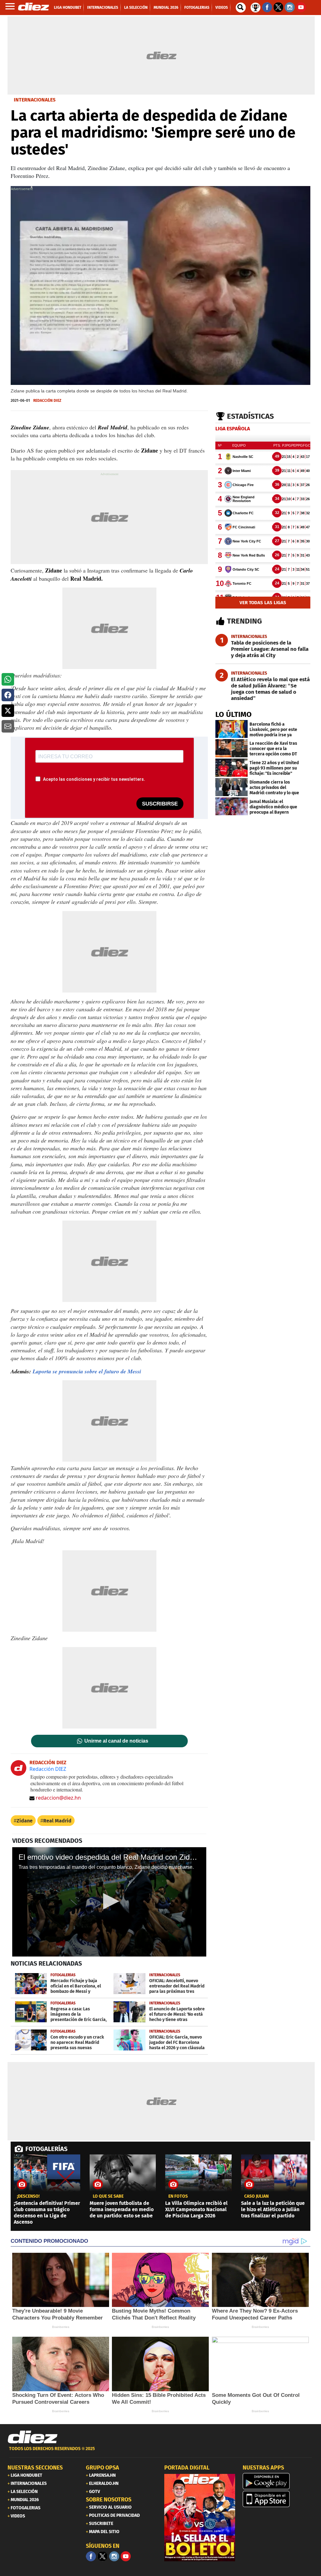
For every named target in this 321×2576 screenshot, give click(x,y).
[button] (8, 679)
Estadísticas (250, 416)
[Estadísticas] (255, 7)
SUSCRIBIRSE (160, 804)
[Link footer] (33, 2437)
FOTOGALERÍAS (46, 2149)
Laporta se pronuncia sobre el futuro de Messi (87, 1371)
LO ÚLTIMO (234, 714)
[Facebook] (91, 2556)
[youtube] (126, 2556)
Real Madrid (57, 1821)
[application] (109, 1902)
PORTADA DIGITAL (187, 2468)
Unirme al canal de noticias (116, 1741)
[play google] (278, 2481)
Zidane (25, 1821)
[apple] (278, 2499)
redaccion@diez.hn (58, 1798)
